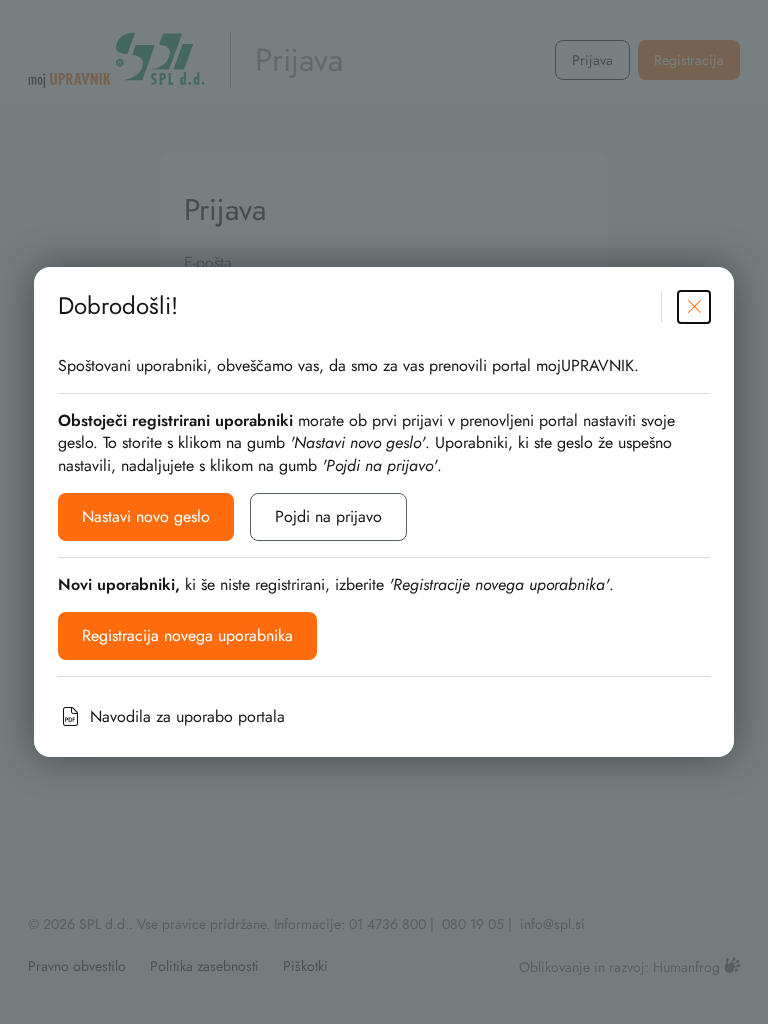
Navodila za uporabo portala (187, 716)
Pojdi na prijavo (328, 516)
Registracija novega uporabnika (187, 635)
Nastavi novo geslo (146, 516)
